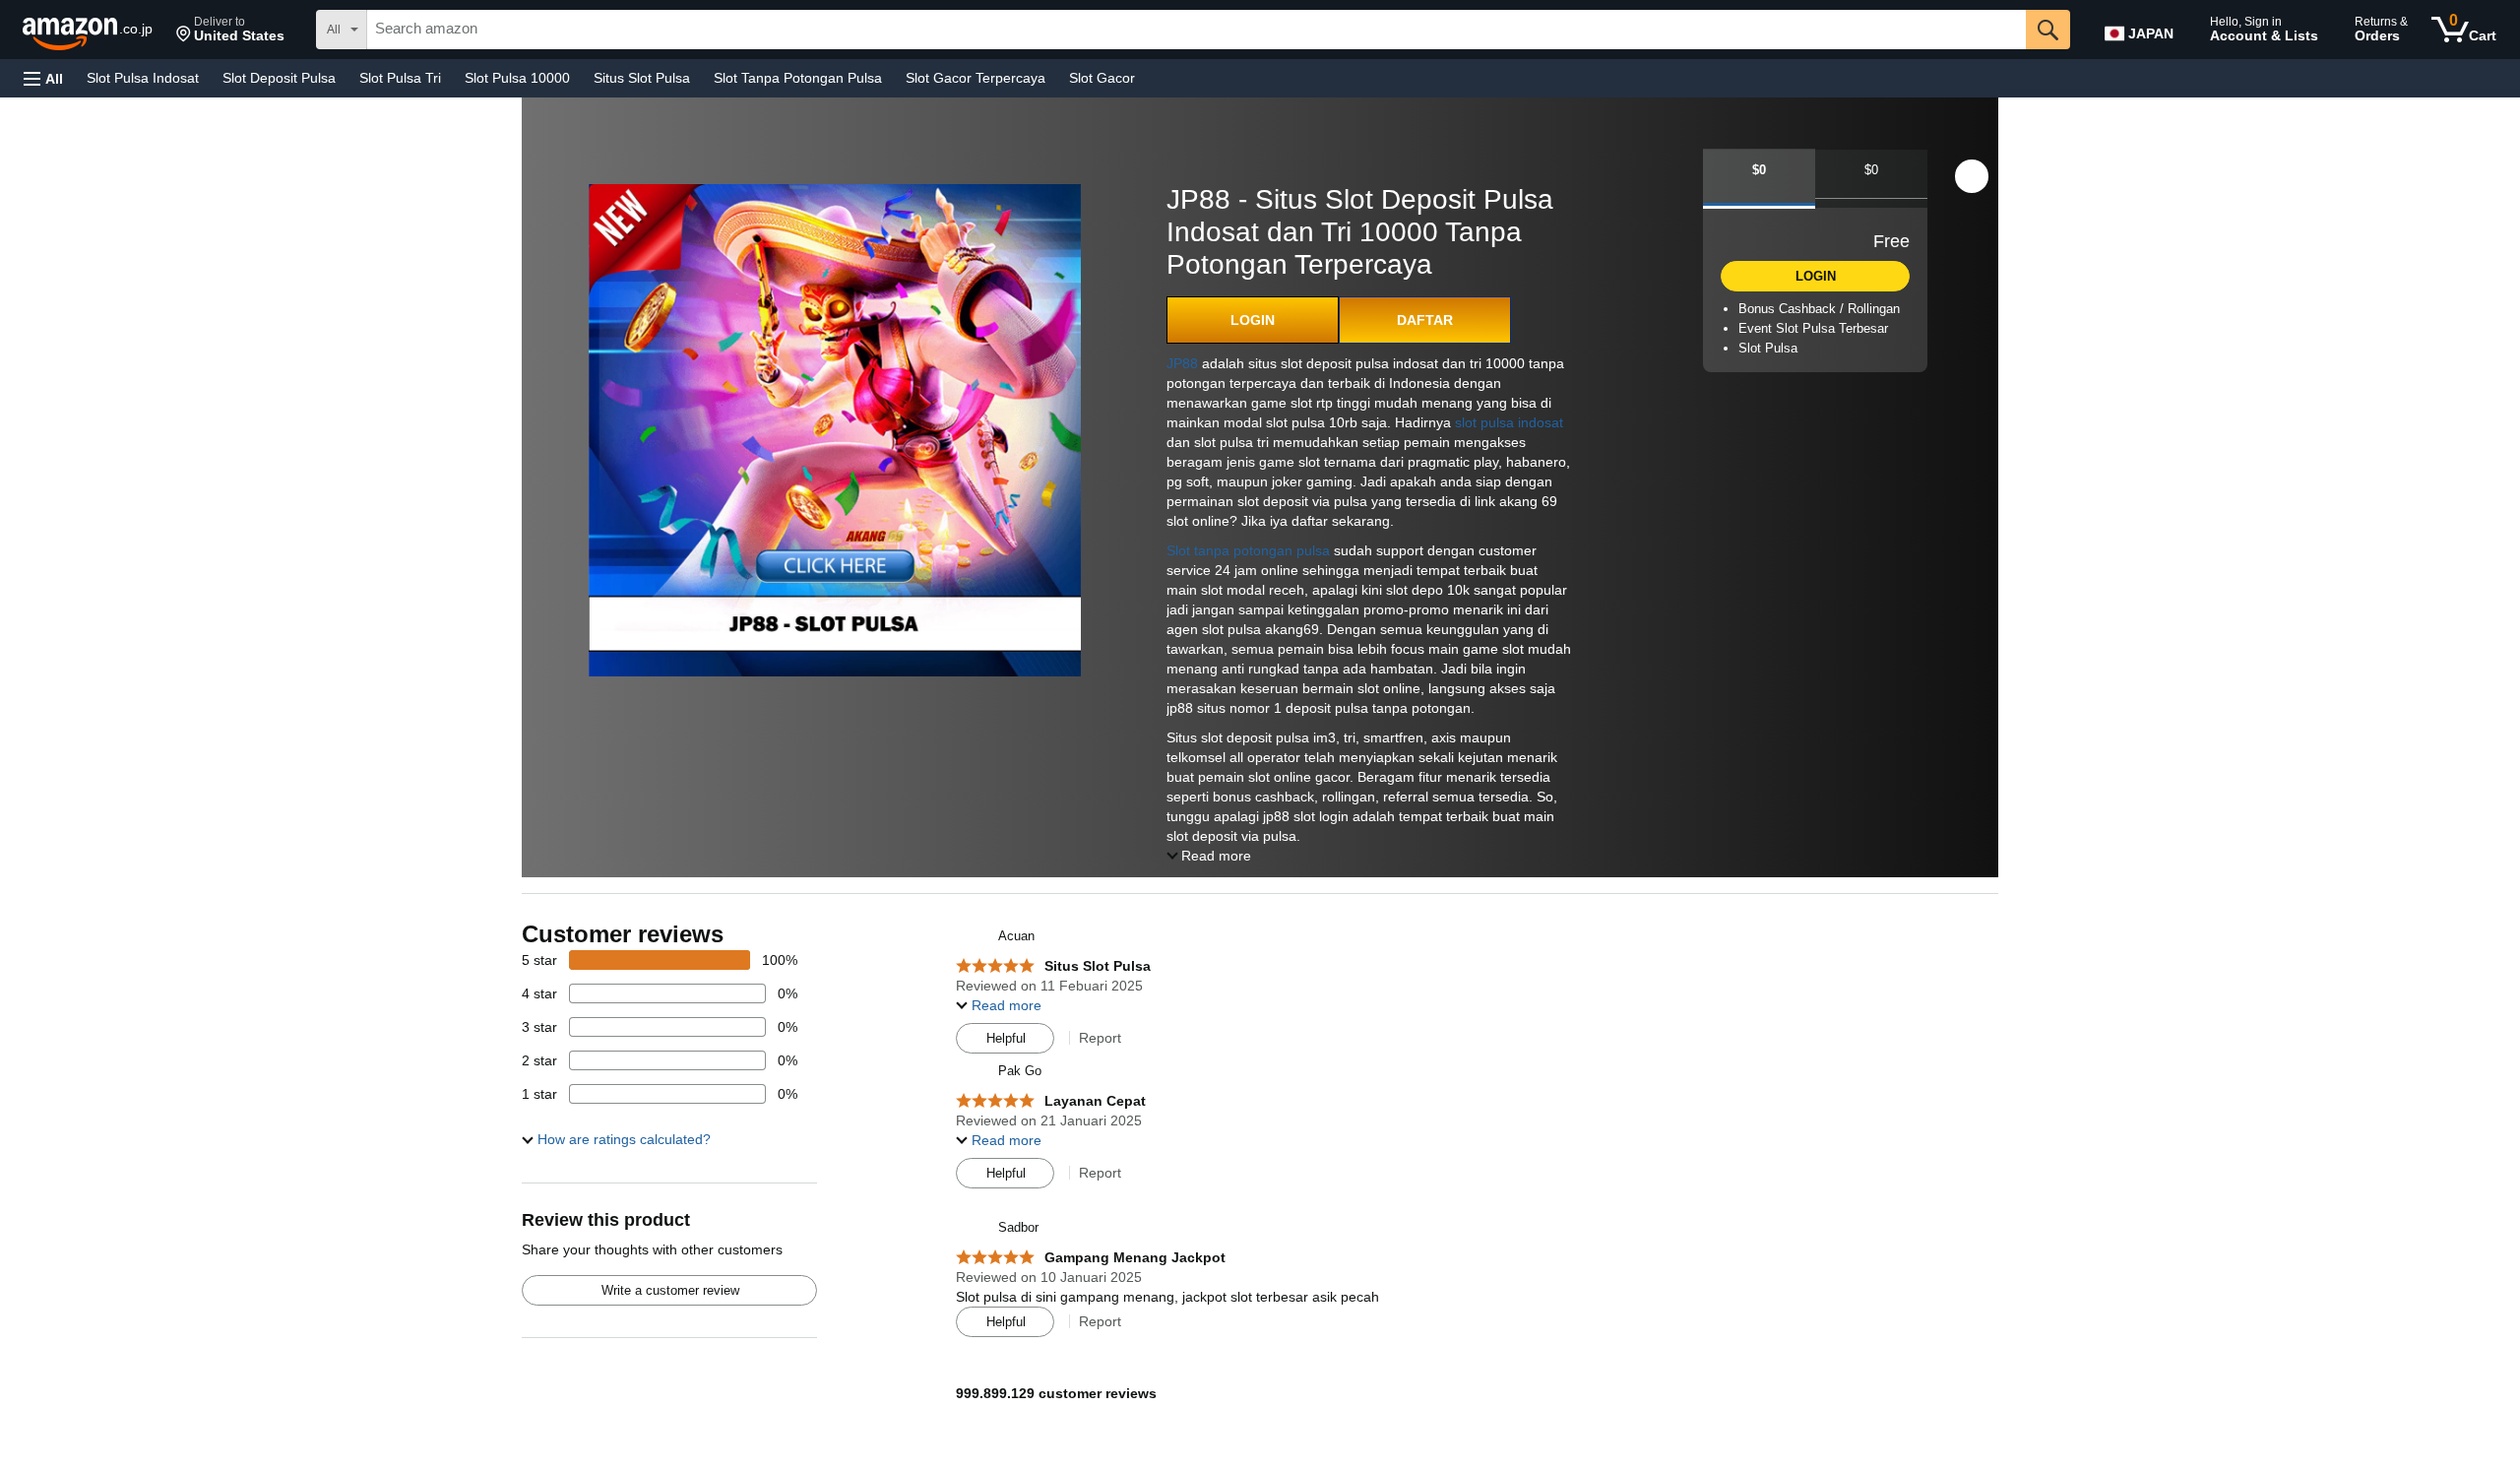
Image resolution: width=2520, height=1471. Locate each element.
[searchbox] (1197, 30)
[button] (230, 30)
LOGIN (1253, 320)
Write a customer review (670, 1290)
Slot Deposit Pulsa (279, 78)
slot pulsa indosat (1509, 422)
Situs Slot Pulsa (642, 78)
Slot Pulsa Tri (400, 78)
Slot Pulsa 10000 (517, 78)
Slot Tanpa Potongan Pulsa (798, 78)
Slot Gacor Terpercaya (976, 78)
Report (1100, 1038)
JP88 (1182, 363)
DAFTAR (1425, 320)
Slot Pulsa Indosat (143, 78)
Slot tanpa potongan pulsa (1248, 550)
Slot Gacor (1102, 78)
